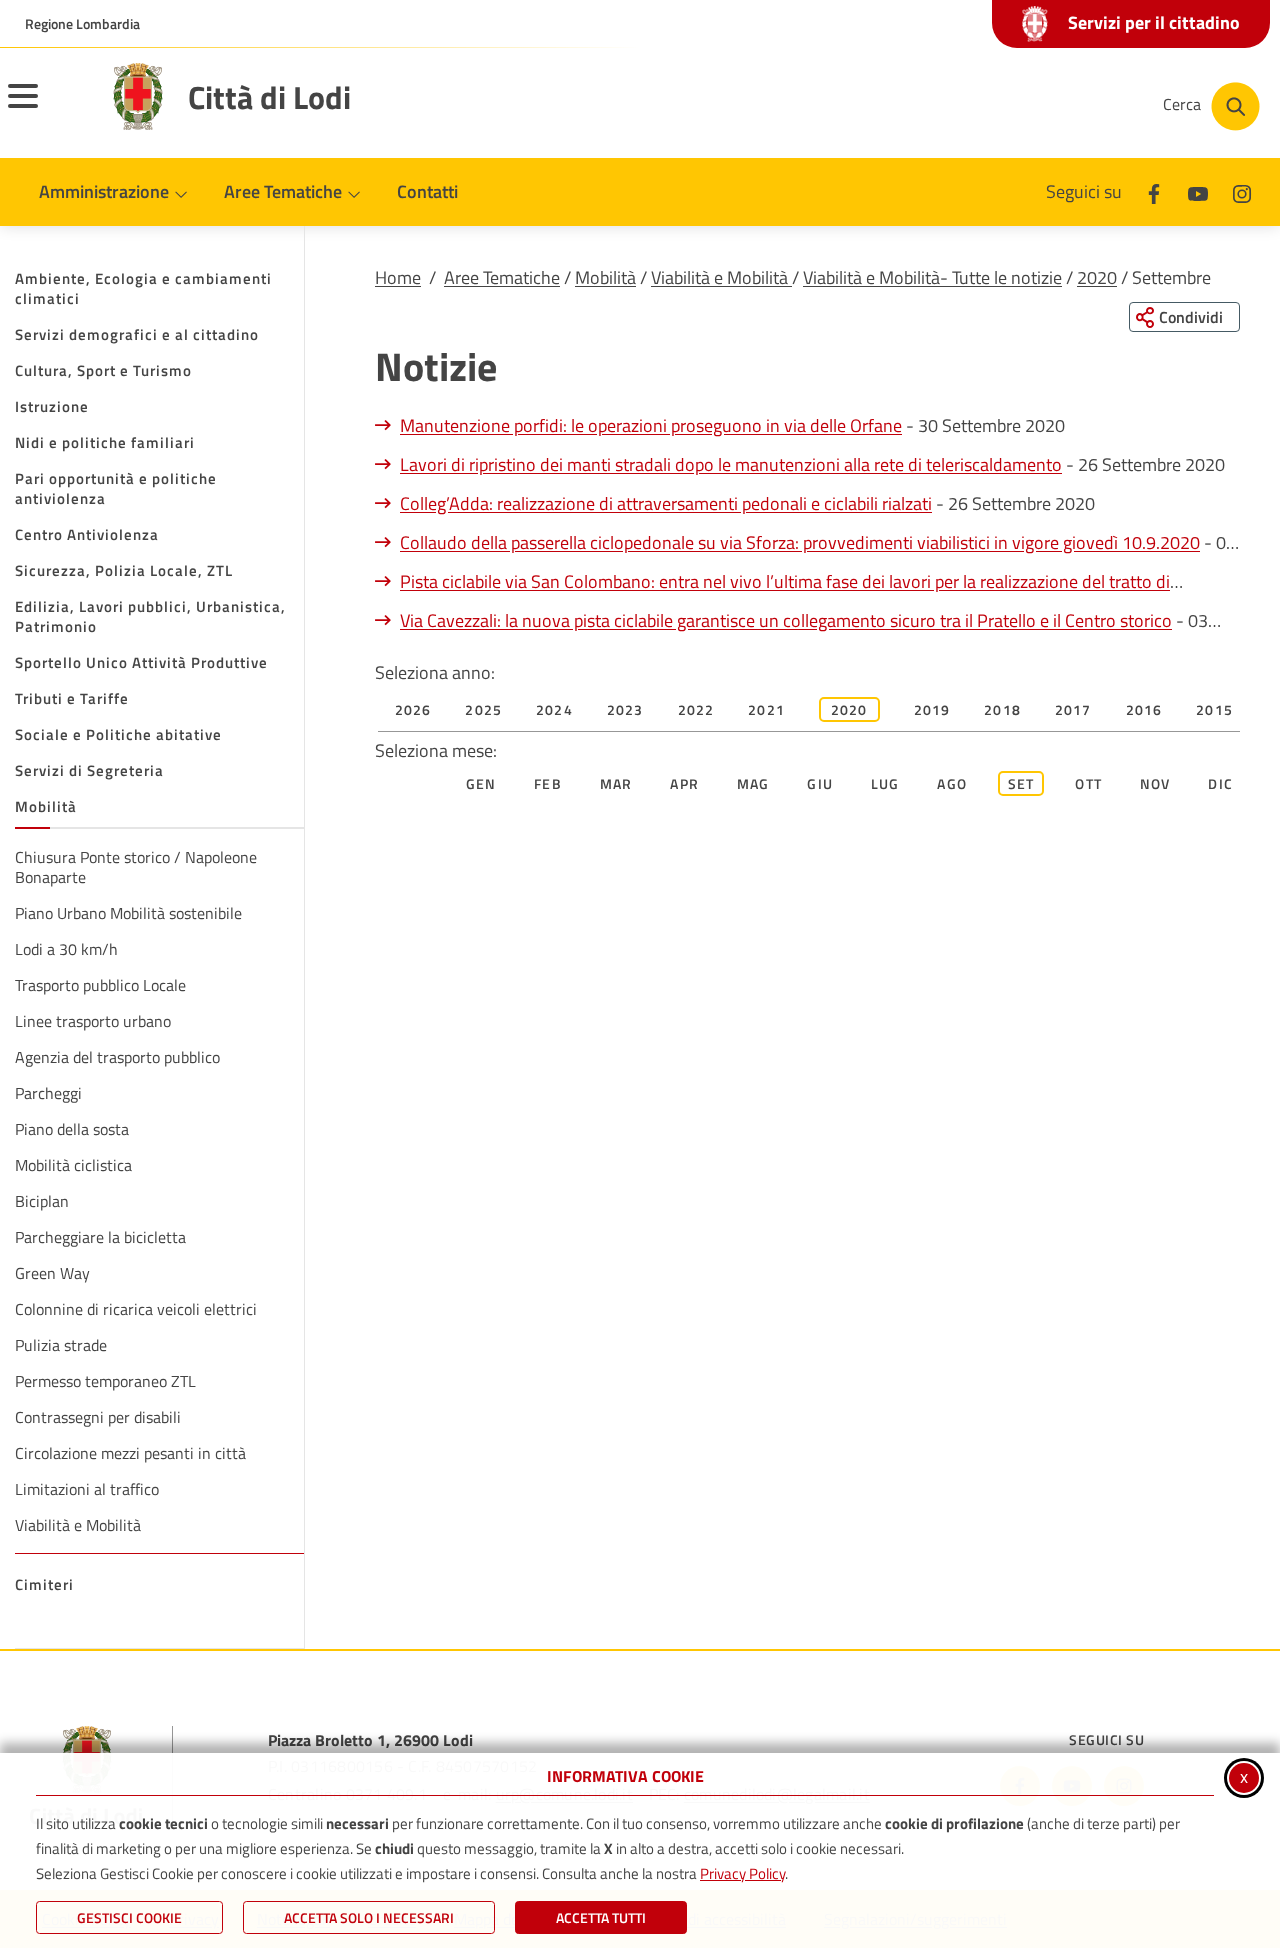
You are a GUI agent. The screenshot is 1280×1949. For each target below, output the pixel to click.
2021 (766, 709)
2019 (932, 709)
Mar (616, 783)
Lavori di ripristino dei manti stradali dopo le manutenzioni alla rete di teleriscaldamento (731, 464)
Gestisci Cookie (129, 1917)
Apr (684, 783)
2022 (696, 709)
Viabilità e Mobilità (721, 277)
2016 (1144, 709)
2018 (1002, 709)
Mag (753, 783)
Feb (548, 783)
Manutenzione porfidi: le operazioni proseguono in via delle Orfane (651, 425)
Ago (952, 783)
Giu (820, 783)
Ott (1088, 783)
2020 (1097, 277)
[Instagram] (1242, 191)
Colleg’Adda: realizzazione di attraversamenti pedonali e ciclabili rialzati (666, 503)
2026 (413, 709)
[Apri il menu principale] (48, 109)
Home (398, 277)
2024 (554, 709)
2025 (483, 709)
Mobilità (605, 277)
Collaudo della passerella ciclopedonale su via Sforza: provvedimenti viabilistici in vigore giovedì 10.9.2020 (800, 542)
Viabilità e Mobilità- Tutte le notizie (932, 277)
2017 (1073, 709)
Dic (1220, 783)
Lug (885, 783)
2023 (625, 709)
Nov (1155, 783)
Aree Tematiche (502, 277)
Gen (481, 783)
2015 (1214, 709)
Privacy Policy (742, 1873)
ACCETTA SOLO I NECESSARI (369, 1917)
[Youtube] (1198, 191)
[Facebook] (1154, 191)
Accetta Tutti (601, 1917)
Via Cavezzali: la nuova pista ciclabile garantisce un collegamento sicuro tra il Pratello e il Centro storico (786, 620)
